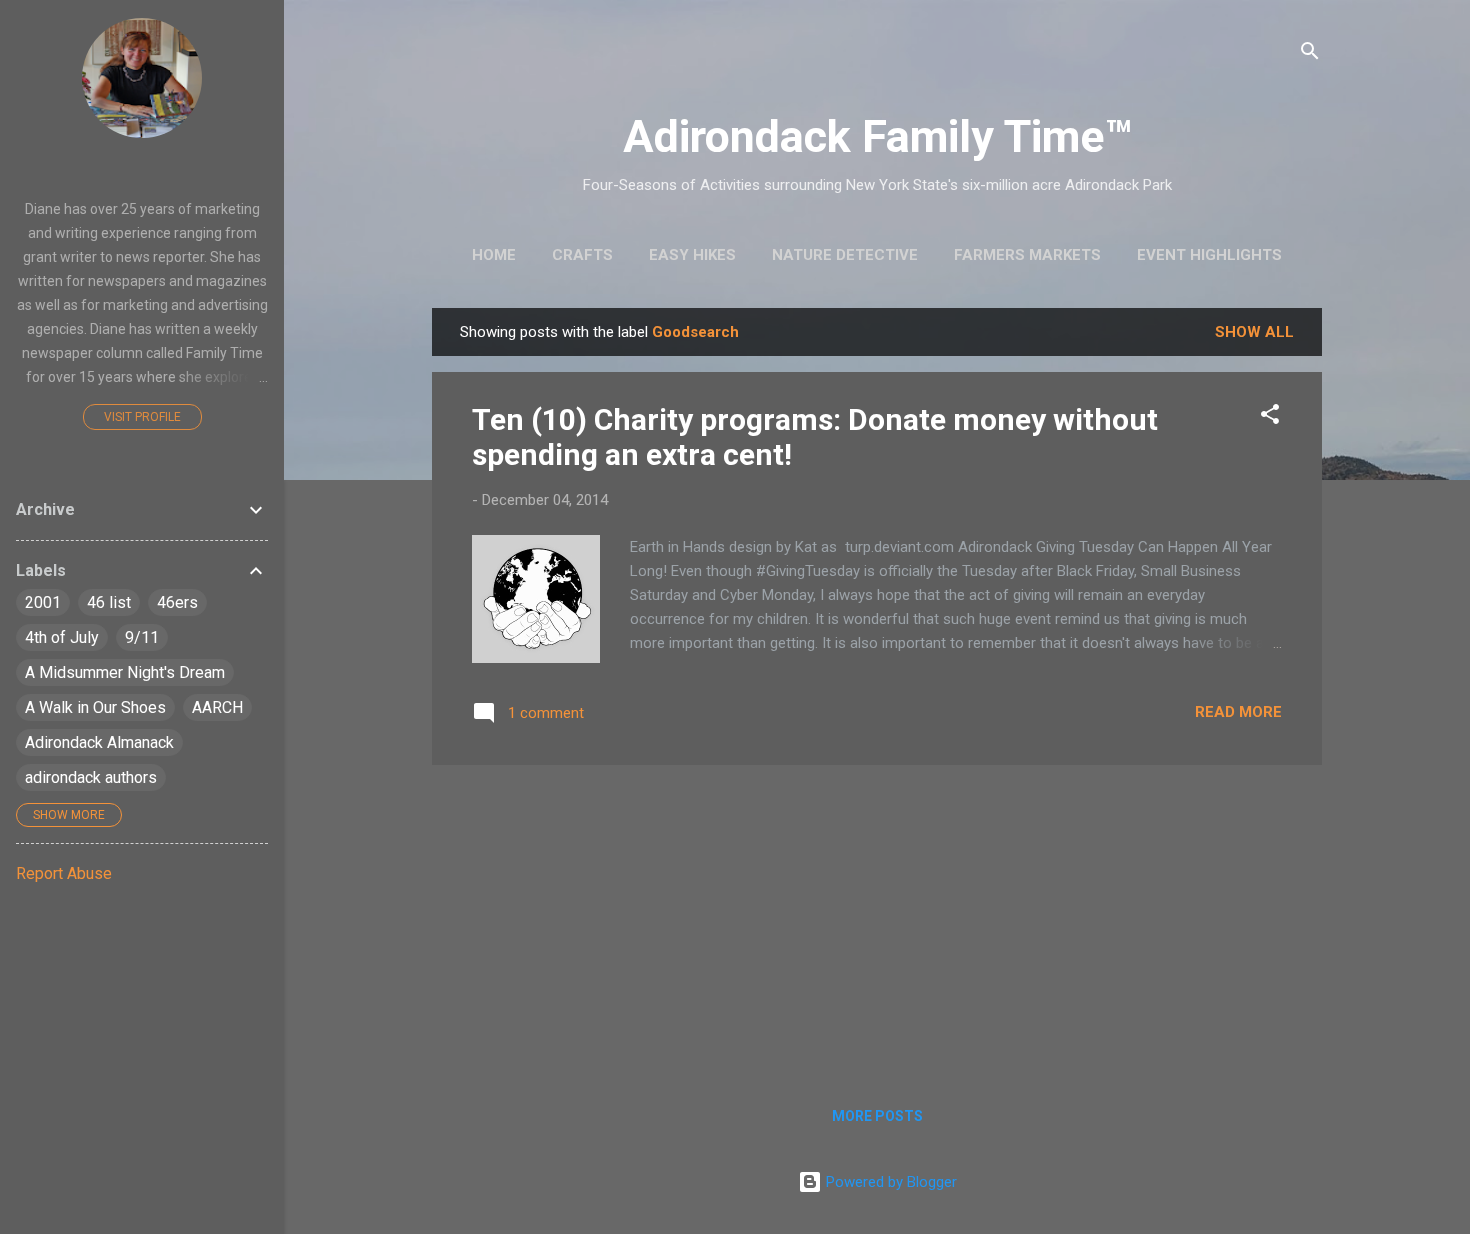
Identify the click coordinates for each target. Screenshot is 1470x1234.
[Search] (1310, 54)
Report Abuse (64, 873)
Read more (1238, 712)
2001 (43, 602)
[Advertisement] (877, 921)
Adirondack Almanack (99, 742)
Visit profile (142, 417)
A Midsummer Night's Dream (125, 672)
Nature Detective (845, 255)
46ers (177, 602)
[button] (1270, 417)
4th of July (62, 637)
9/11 (142, 637)
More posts (877, 1116)
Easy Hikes (692, 255)
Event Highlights (1209, 255)
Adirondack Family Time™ (877, 136)
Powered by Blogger (889, 1182)
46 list (109, 602)
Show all (1254, 332)
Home (494, 255)
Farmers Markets (1027, 255)
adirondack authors (91, 777)
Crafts (582, 255)
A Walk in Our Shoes (95, 707)
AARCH (217, 707)
